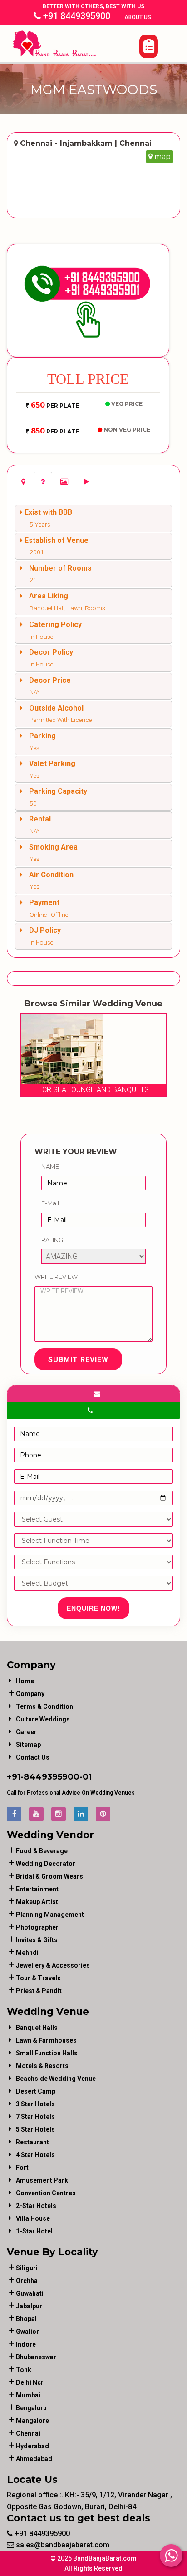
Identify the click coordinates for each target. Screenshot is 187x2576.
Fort (22, 2168)
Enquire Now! (93, 1608)
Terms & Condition (44, 1706)
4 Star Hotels (35, 2155)
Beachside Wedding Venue (56, 2079)
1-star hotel (34, 2231)
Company (30, 1694)
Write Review (56, 1277)
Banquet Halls (37, 2028)
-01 (86, 1777)
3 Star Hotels (35, 2104)
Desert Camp (36, 2091)
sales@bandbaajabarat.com (62, 2545)
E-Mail (50, 1203)
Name (50, 1166)
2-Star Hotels (36, 2206)
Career (26, 1732)
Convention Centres (46, 2193)
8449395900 (52, 1777)
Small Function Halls (47, 2053)
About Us (138, 17)
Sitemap (28, 1745)
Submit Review (78, 1360)
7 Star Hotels (35, 2117)
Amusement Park (42, 2180)
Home (25, 1681)
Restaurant (32, 2142)
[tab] (23, 482)
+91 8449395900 (76, 16)
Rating (52, 1240)
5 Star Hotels (35, 2129)
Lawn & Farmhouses (46, 2040)
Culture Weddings (43, 1719)
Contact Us (33, 1757)
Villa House (33, 2218)
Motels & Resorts (42, 2066)
